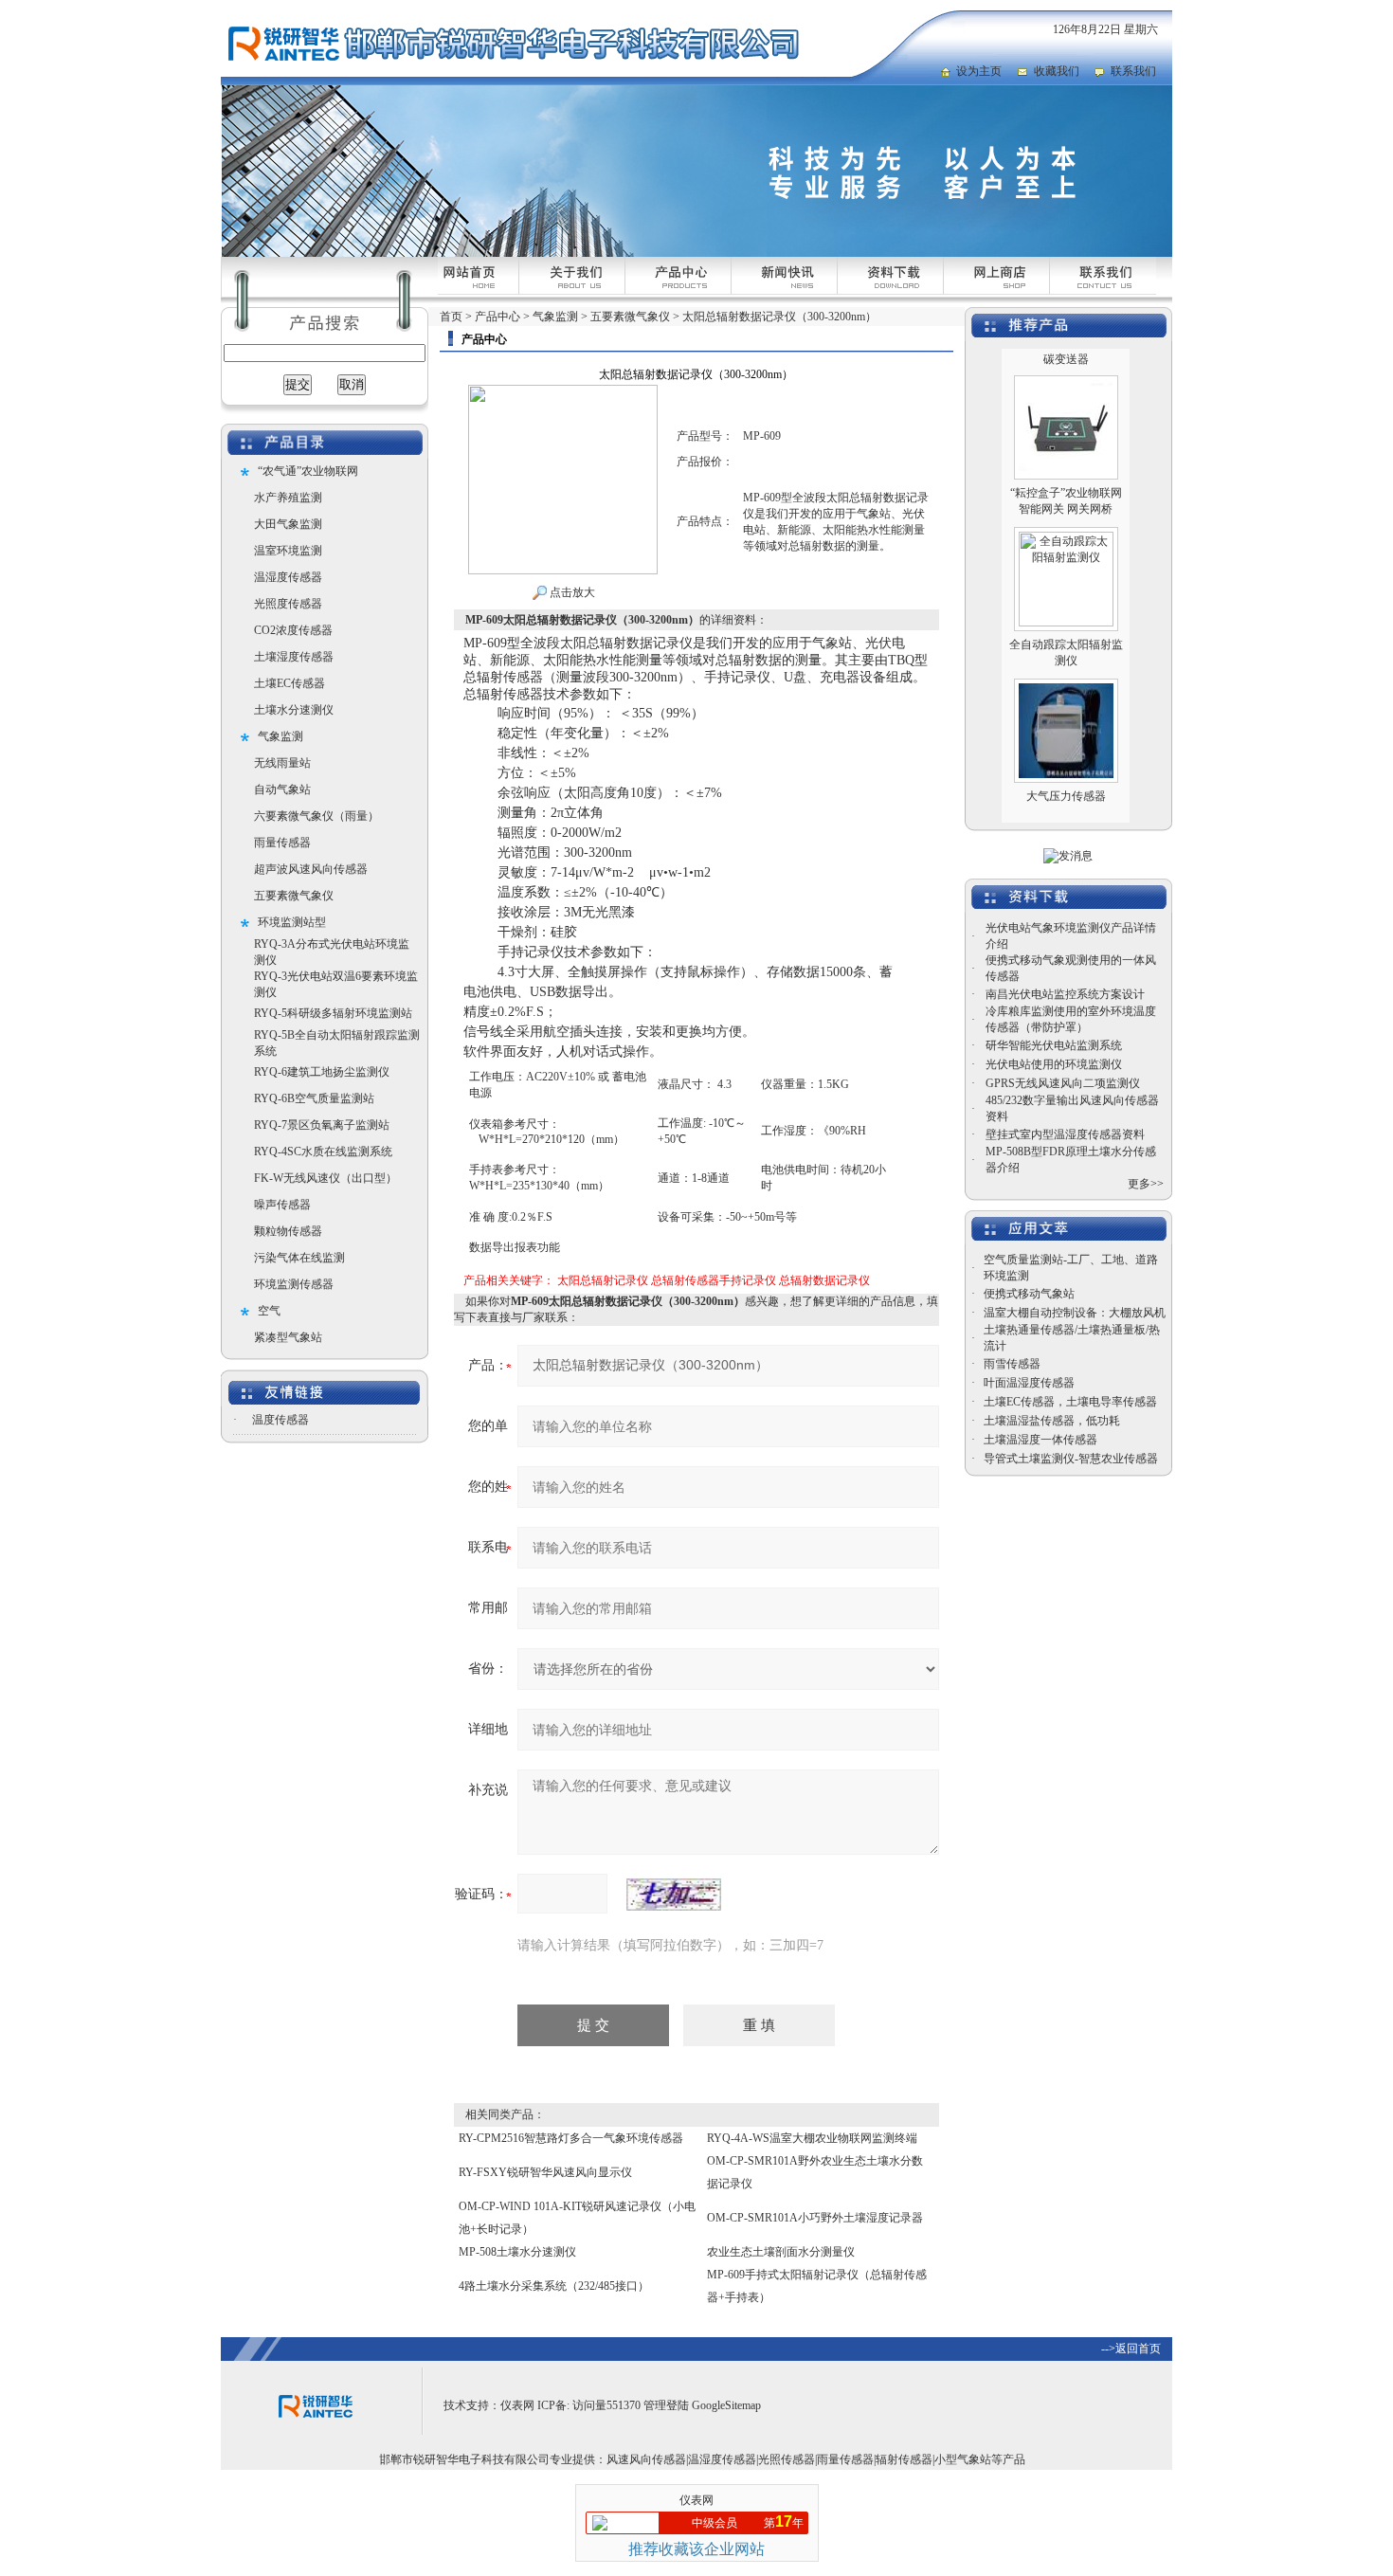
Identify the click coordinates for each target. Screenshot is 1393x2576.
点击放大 (571, 592)
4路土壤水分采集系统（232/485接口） (554, 2286)
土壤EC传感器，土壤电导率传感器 (1070, 1402)
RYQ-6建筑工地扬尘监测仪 (322, 1072)
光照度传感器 (288, 604)
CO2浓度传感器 (293, 630)
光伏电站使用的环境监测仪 (1054, 1064)
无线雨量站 (282, 763)
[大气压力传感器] (1066, 661)
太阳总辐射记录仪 (603, 1280)
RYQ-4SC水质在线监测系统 (323, 1152)
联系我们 (1133, 71)
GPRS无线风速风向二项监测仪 (1063, 1083)
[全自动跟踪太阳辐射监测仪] (1066, 509)
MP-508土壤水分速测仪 (517, 2252)
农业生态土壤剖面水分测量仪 (781, 2252)
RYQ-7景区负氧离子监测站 (322, 1125)
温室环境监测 (288, 551)
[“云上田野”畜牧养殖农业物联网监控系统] (1066, 812)
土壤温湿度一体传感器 (1040, 1440)
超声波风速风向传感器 (311, 869)
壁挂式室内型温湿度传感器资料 (1065, 1134)
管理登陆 (666, 2405)
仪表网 (517, 2405)
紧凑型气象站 (288, 1337)
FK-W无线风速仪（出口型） (326, 1178)
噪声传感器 (282, 1205)
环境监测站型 (292, 922)
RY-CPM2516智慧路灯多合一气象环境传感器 (571, 2138)
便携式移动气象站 (1029, 1294)
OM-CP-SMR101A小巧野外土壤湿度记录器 (815, 2218)
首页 (451, 317)
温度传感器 (280, 1420)
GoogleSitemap (726, 2405)
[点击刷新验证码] (674, 1895)
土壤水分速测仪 (294, 710)
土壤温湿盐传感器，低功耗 (1052, 1421)
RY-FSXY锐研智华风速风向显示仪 (545, 2172)
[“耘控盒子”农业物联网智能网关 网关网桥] (1066, 357)
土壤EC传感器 (289, 683)
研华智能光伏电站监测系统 (1054, 1045)
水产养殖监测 (288, 498)
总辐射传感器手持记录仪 (714, 1280)
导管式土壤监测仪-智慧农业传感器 (1071, 1459)
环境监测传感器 (294, 1284)
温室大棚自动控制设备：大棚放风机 (1075, 1313)
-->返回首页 (1131, 2349)
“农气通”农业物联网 (308, 471)
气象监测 (280, 736)
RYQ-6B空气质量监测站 (314, 1098)
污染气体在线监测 (299, 1258)
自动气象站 (282, 789)
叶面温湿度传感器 (1029, 1383)
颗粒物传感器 (288, 1231)
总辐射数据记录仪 (824, 1280)
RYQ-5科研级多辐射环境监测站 (333, 1013)
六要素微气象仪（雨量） (317, 816)
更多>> (1146, 1184)
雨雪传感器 (1012, 1364)
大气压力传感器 (1066, 767)
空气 (269, 1311)
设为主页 (979, 71)
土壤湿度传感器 (294, 657)
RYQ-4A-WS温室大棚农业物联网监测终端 (812, 2138)
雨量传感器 (282, 843)
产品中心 (497, 317)
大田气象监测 (288, 524)
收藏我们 (1057, 71)
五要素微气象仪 (294, 896)
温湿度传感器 (288, 577)
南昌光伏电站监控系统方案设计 (1065, 994)
